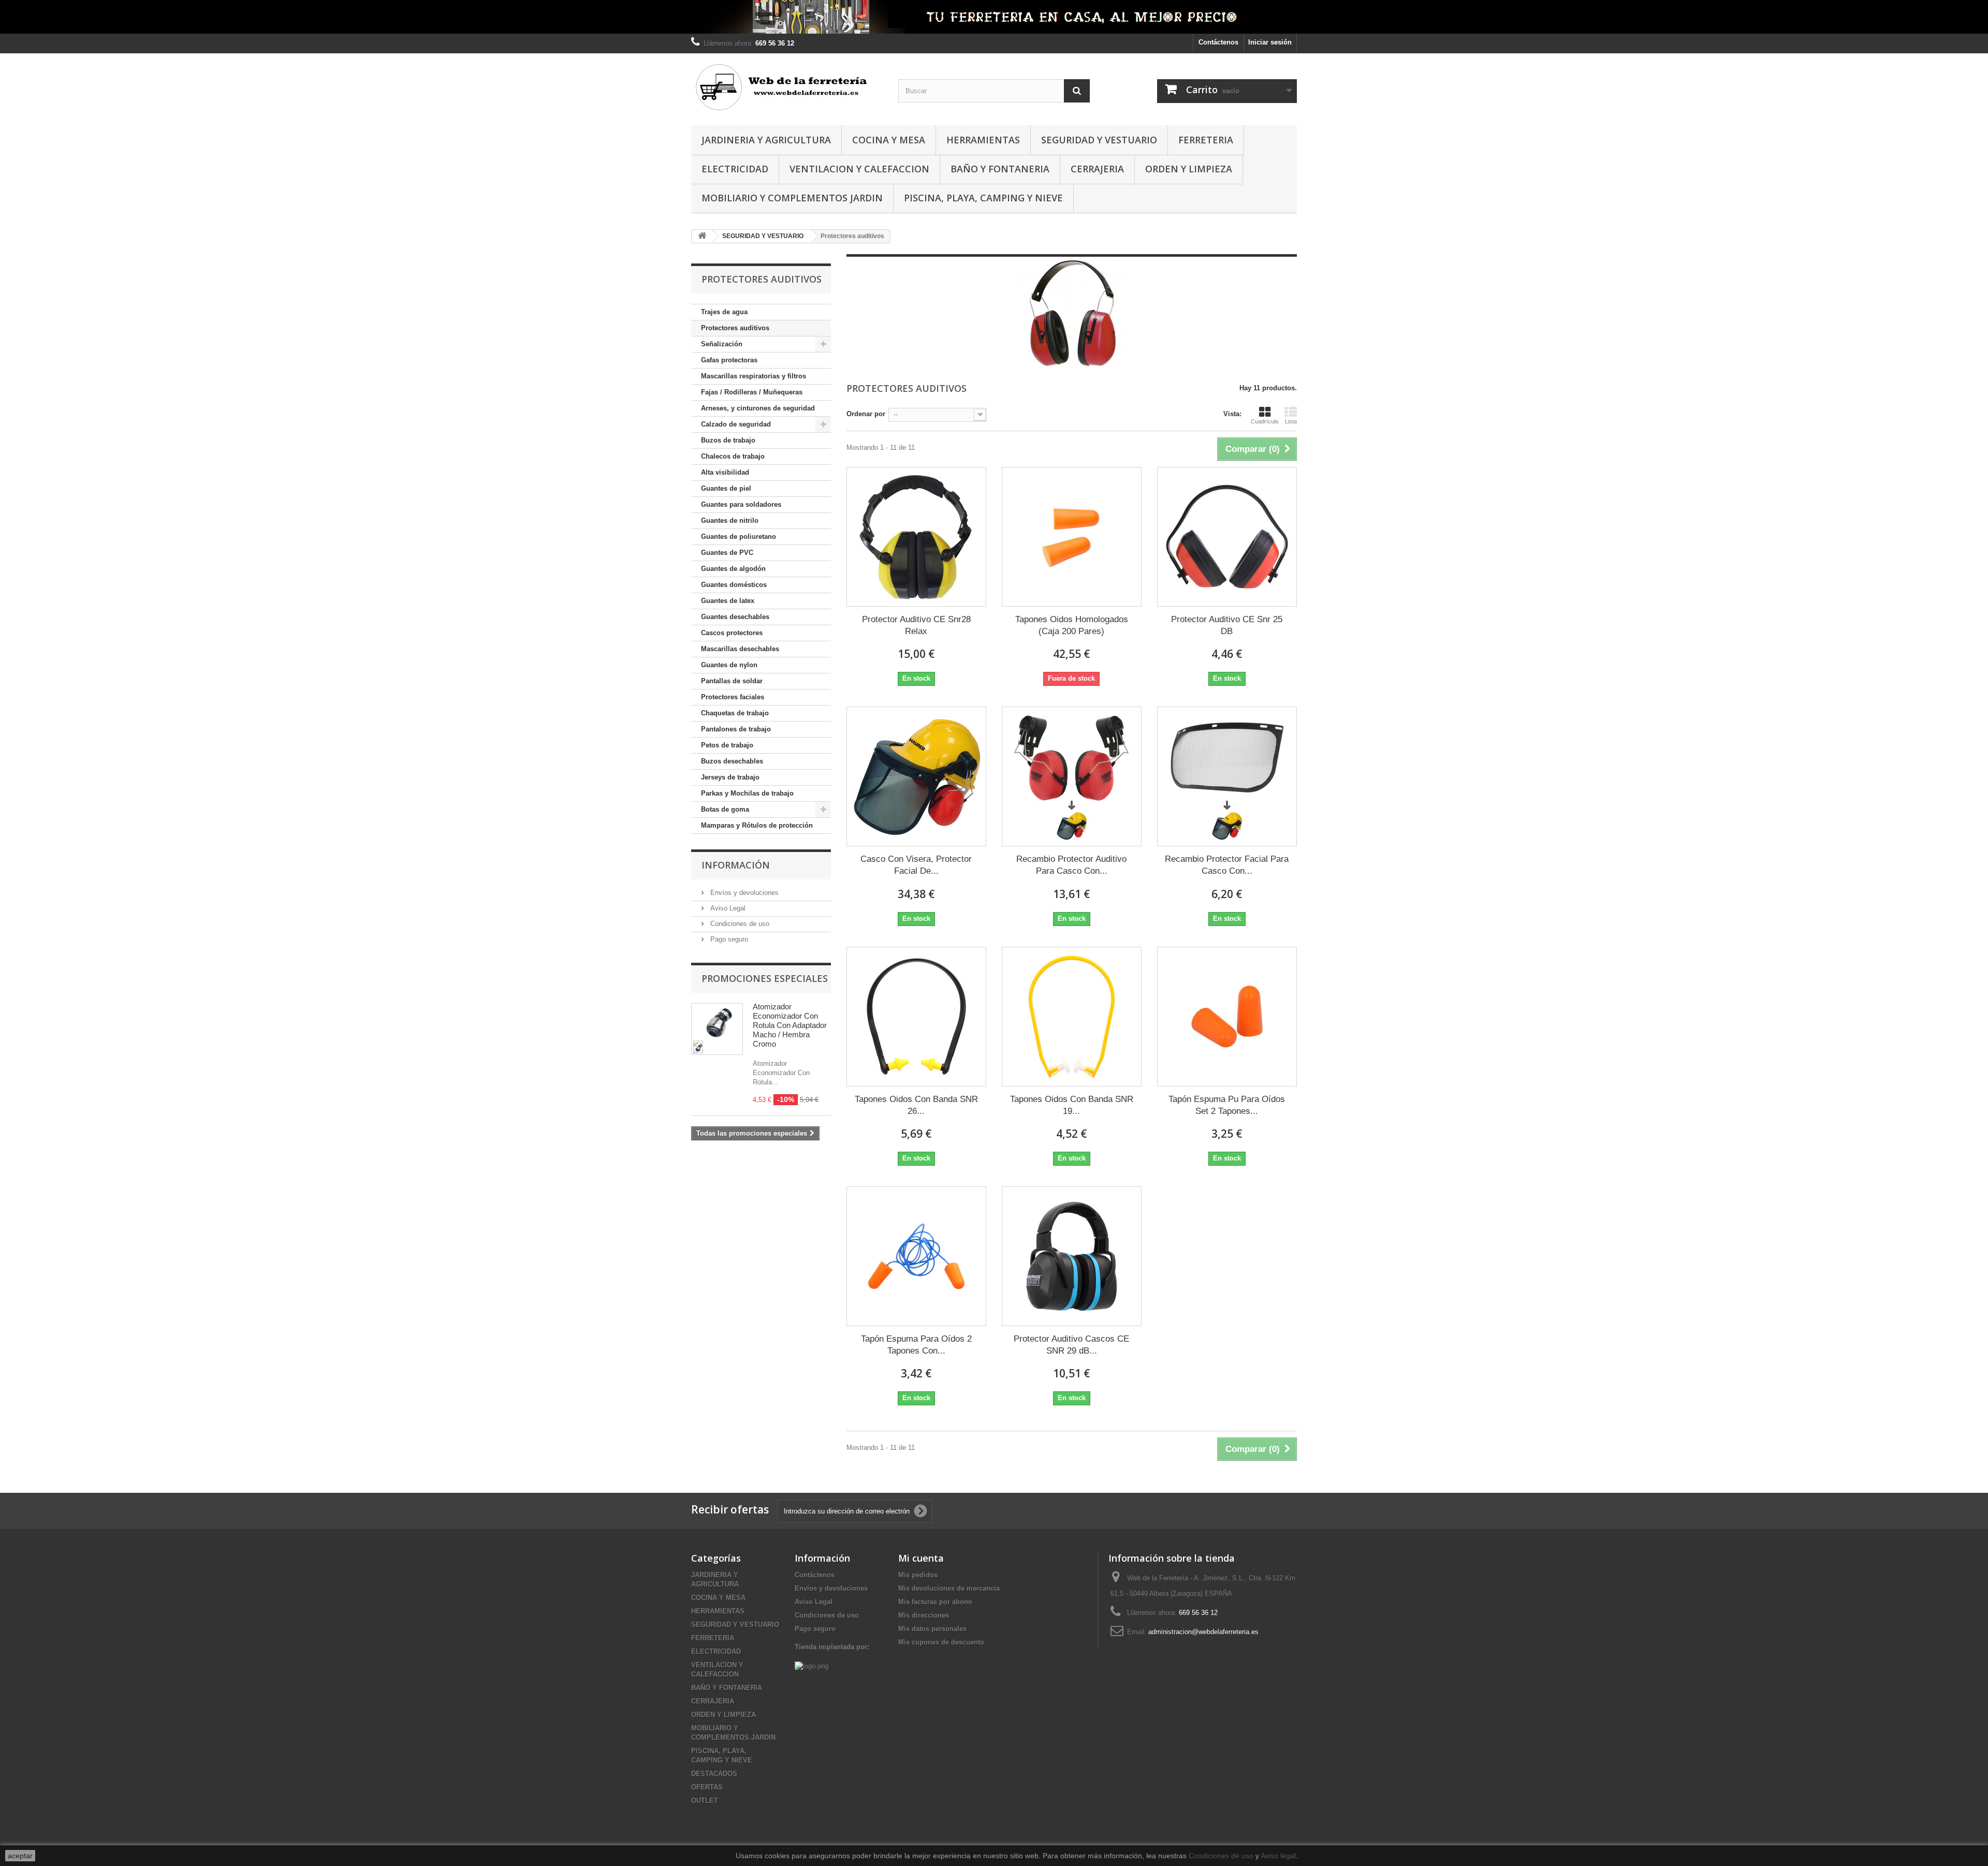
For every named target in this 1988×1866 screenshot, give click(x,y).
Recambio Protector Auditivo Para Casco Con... (1071, 865)
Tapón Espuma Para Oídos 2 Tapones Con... (916, 1345)
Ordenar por (866, 414)
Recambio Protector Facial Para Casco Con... (1227, 865)
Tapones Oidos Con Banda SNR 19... (1072, 1105)
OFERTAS (707, 1787)
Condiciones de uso (739, 924)
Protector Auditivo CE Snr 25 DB (1227, 625)
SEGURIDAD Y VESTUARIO (1099, 140)
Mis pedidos (918, 1575)
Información (736, 865)
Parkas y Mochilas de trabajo (747, 793)
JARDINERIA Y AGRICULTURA (766, 140)
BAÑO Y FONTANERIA (1000, 169)
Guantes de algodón (733, 569)
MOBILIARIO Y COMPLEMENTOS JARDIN (792, 198)
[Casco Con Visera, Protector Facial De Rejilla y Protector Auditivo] (916, 776)
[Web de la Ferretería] (787, 87)
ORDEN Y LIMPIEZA (1189, 169)
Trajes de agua (724, 312)
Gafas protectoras (729, 360)
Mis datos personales (932, 1629)
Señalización (722, 344)
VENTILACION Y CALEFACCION (859, 169)
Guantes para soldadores (741, 504)
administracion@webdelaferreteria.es (1203, 1632)
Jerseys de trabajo (730, 777)
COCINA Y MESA (889, 140)
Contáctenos (1218, 42)
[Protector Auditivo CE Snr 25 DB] (1227, 537)
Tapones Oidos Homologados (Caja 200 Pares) (1072, 625)
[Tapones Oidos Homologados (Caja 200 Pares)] (1072, 537)
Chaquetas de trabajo (735, 713)
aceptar (20, 1856)
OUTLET (705, 1801)
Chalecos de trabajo (733, 456)
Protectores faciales (733, 697)
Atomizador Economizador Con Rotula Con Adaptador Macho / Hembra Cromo (790, 1025)
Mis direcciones (924, 1615)
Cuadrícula (1265, 421)
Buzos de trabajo (728, 440)
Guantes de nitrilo (730, 520)
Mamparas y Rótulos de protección (757, 825)
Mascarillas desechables (740, 649)
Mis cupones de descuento (941, 1642)
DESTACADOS (714, 1774)
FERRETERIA (1206, 140)
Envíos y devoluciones (743, 893)
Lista (1291, 421)
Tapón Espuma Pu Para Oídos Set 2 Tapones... (1227, 1105)
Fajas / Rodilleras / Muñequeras (752, 392)
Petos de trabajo (727, 745)
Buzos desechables (732, 761)
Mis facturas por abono (935, 1602)
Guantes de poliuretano (739, 537)
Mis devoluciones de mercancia (949, 1588)
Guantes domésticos (734, 585)
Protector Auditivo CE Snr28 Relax (916, 625)
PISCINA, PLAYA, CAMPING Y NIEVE (983, 198)
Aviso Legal (727, 908)
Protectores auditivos (735, 328)
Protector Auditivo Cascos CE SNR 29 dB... (1071, 1345)
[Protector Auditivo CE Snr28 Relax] (916, 537)
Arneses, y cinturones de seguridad (758, 408)
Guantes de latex (728, 601)
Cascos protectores (732, 633)
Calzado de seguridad (736, 424)
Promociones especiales (765, 978)
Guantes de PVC (727, 553)
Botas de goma (725, 809)
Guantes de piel (726, 488)
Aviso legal (1278, 1856)
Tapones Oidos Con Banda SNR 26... (916, 1105)
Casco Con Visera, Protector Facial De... (916, 865)
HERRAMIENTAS (983, 140)
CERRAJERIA (1097, 169)
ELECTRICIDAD (735, 169)
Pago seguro (728, 939)
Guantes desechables (735, 617)
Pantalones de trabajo (736, 729)
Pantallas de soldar (732, 681)
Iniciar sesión (1270, 42)
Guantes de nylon (729, 665)
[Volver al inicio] (702, 236)
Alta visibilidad (725, 472)
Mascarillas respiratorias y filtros (754, 376)
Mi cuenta (921, 1558)
